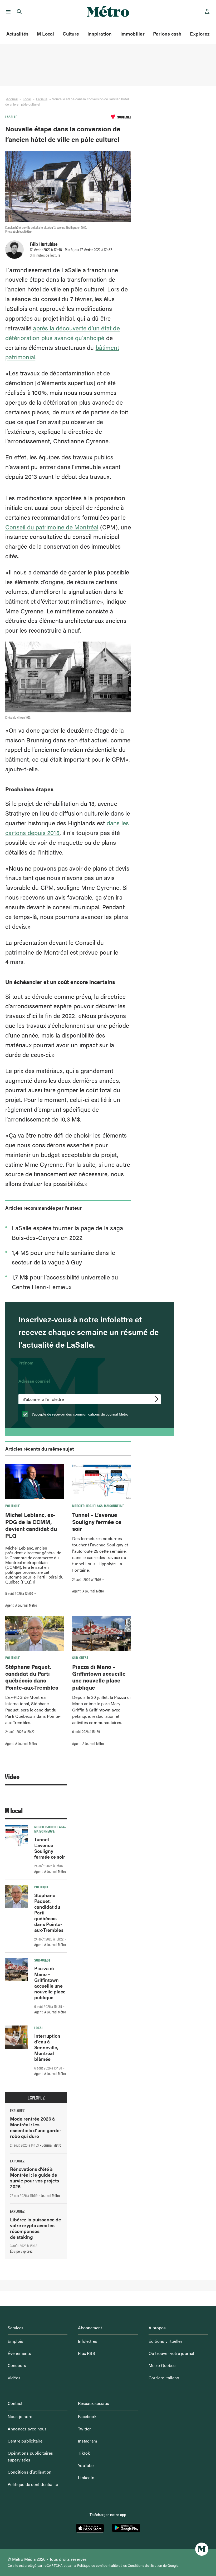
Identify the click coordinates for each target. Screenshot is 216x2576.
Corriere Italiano (164, 2378)
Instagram (88, 2441)
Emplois (15, 2341)
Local (27, 99)
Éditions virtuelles (166, 2341)
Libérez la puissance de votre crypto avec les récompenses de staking (36, 2228)
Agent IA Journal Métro (21, 1605)
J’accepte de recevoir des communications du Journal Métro (80, 1414)
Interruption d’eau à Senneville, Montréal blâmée (47, 2047)
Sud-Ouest (80, 1657)
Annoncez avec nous (27, 2429)
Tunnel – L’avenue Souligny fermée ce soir (97, 1522)
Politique (13, 1506)
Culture (71, 34)
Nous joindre (20, 2416)
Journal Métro (52, 2145)
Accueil (12, 99)
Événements (19, 2353)
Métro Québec (162, 2365)
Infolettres (88, 2341)
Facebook (87, 2416)
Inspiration (100, 34)
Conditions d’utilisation (30, 2472)
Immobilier (132, 34)
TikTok (84, 2453)
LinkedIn (86, 2477)
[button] (7, 12)
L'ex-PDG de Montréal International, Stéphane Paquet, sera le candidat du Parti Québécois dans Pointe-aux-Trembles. (33, 1710)
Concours (17, 2365)
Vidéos (14, 2378)
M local (14, 1810)
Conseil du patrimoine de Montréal (52, 527)
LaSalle (42, 99)
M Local (46, 34)
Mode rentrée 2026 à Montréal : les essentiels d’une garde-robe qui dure (36, 2127)
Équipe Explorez (21, 2251)
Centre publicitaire (25, 2441)
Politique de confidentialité (33, 2484)
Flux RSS (87, 2353)
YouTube (86, 2465)
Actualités (17, 34)
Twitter (84, 2429)
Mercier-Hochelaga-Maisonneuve (98, 1506)
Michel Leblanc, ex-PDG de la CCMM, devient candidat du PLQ (31, 1525)
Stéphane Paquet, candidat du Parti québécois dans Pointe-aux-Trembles (32, 1677)
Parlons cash (167, 34)
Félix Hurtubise (44, 244)
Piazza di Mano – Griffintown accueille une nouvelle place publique (99, 1677)
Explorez (200, 34)
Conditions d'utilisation (145, 2565)
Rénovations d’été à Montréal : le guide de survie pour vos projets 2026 (35, 2178)
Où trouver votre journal (171, 2353)
